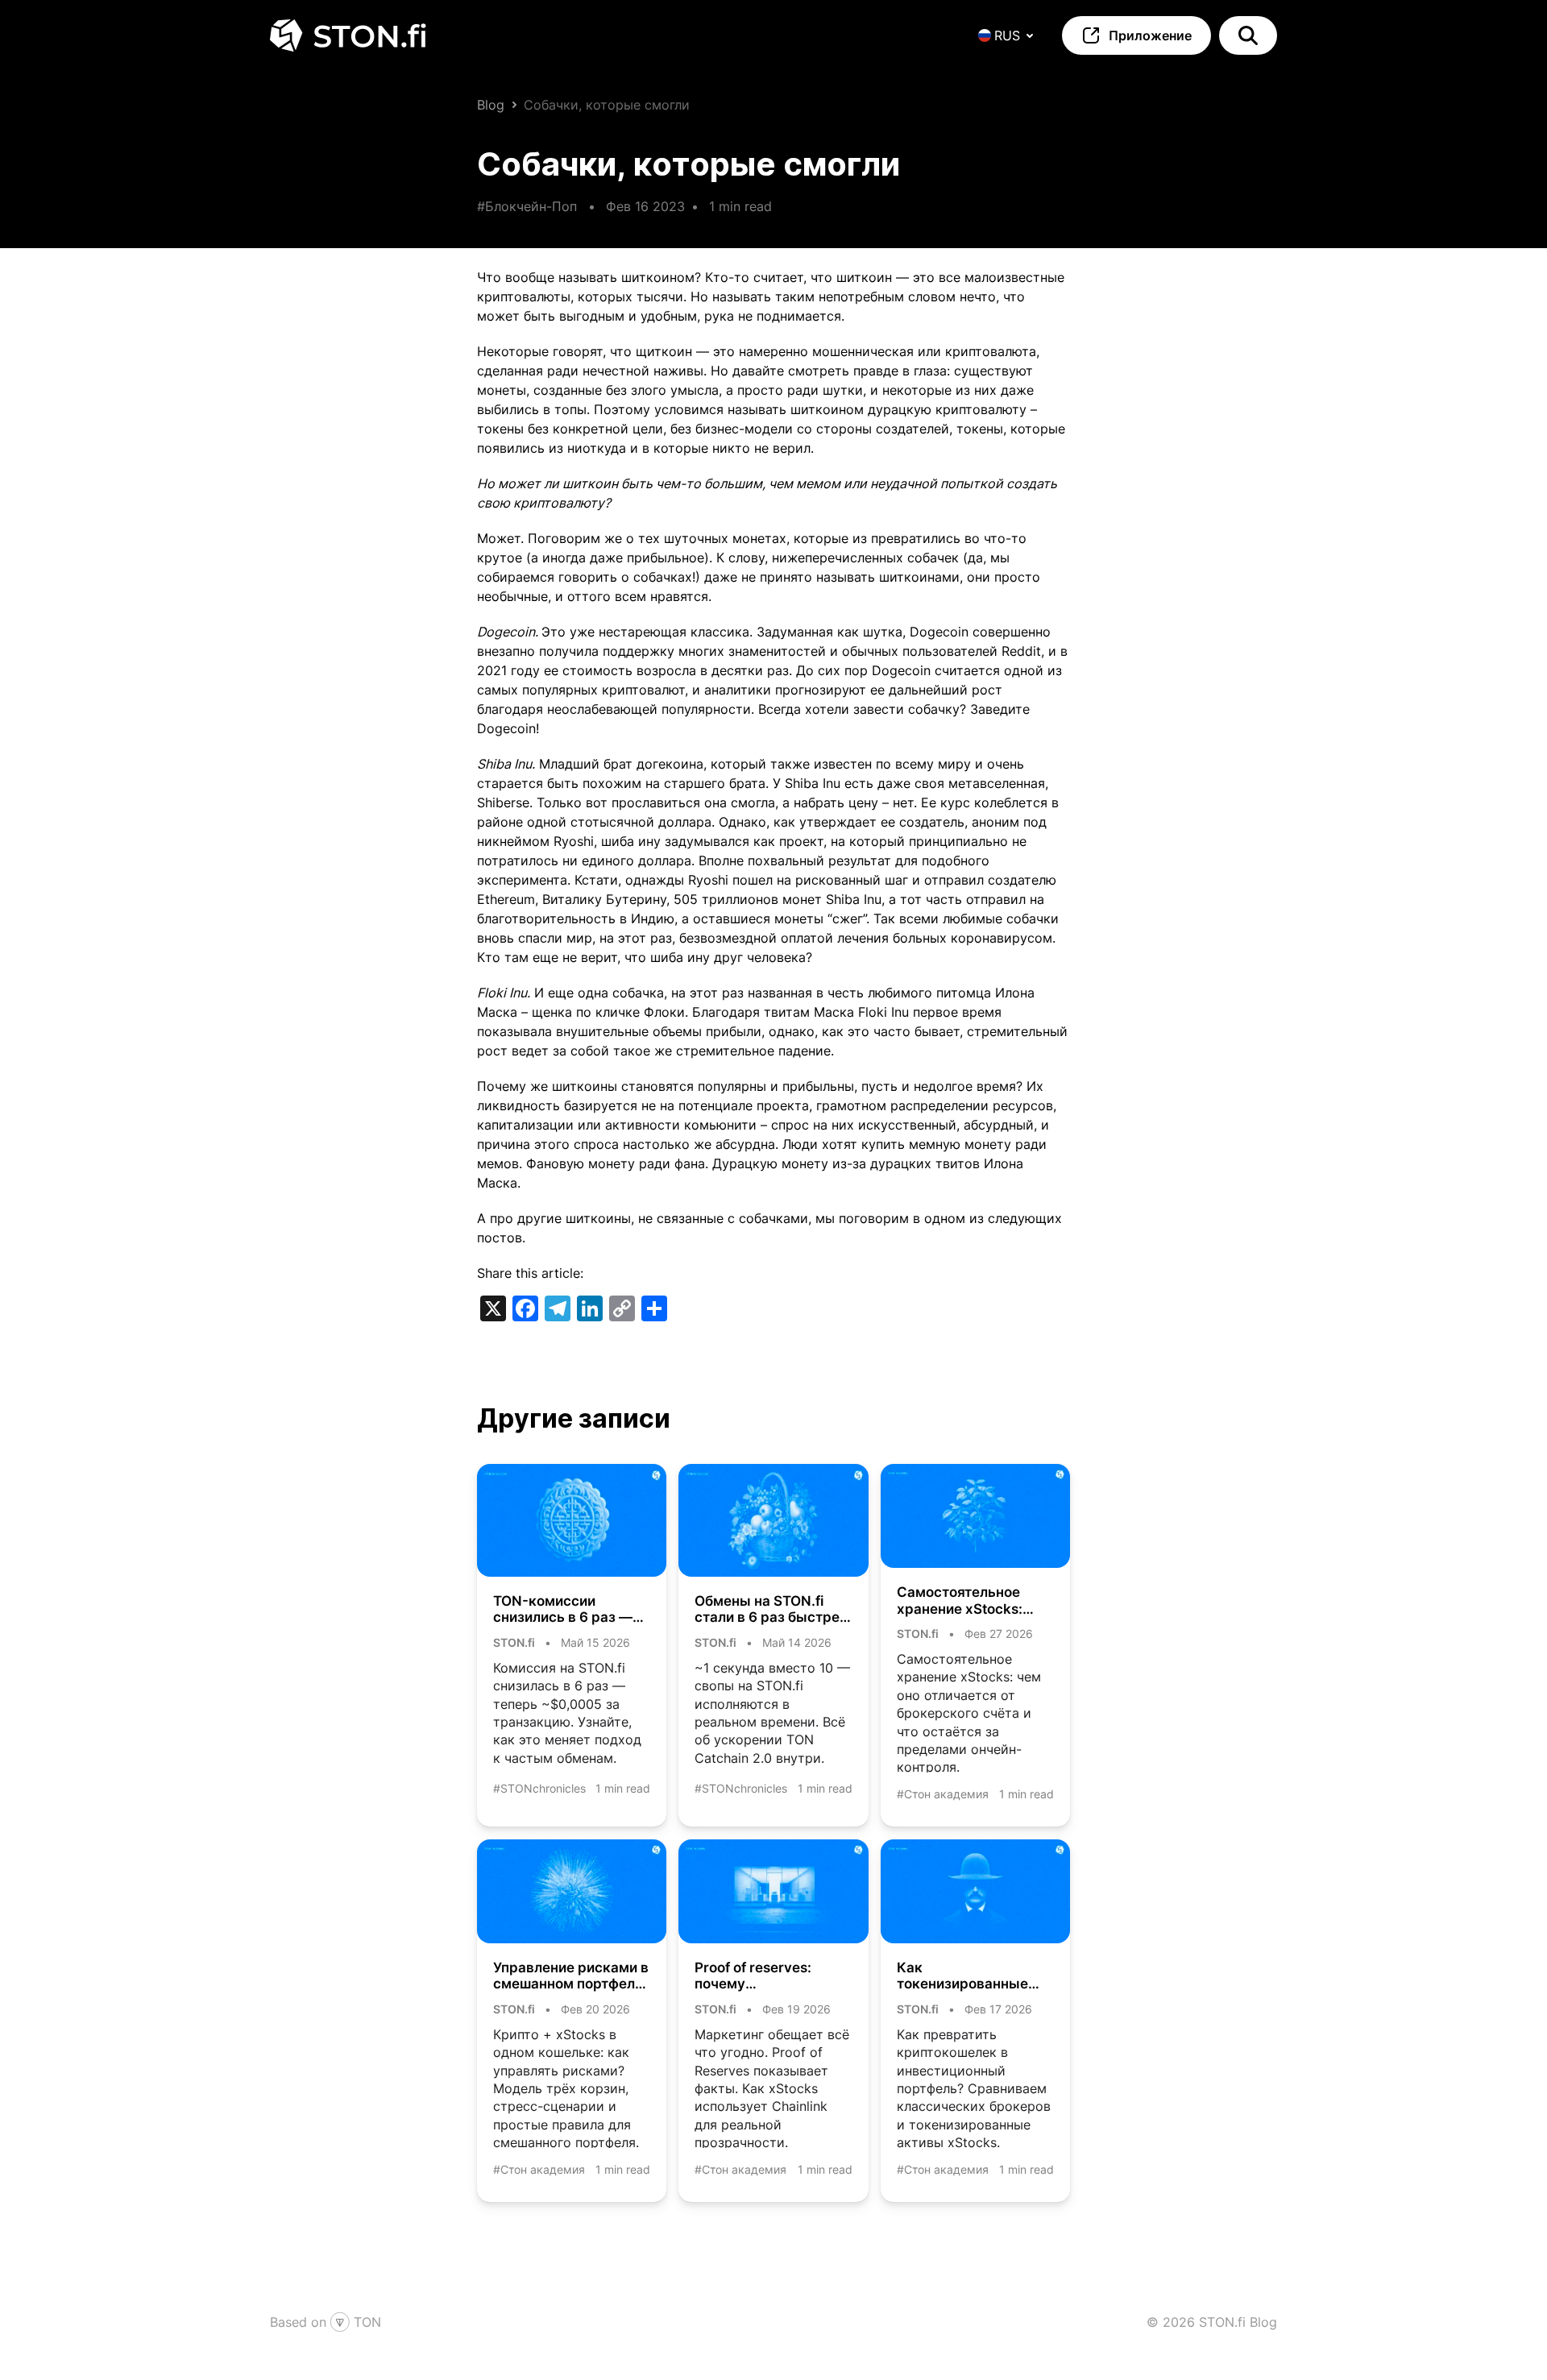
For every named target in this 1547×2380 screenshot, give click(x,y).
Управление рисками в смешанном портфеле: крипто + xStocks (571, 1976)
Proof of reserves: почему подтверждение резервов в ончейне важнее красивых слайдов (763, 1976)
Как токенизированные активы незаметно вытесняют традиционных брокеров (962, 1976)
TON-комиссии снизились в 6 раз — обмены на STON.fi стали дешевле (563, 1609)
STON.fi (514, 1642)
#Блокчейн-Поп (527, 206)
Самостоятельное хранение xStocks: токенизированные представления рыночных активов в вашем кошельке (968, 1600)
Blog (491, 105)
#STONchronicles (539, 1788)
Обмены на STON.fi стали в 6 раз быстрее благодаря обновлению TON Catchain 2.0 (771, 1609)
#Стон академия (943, 1794)
